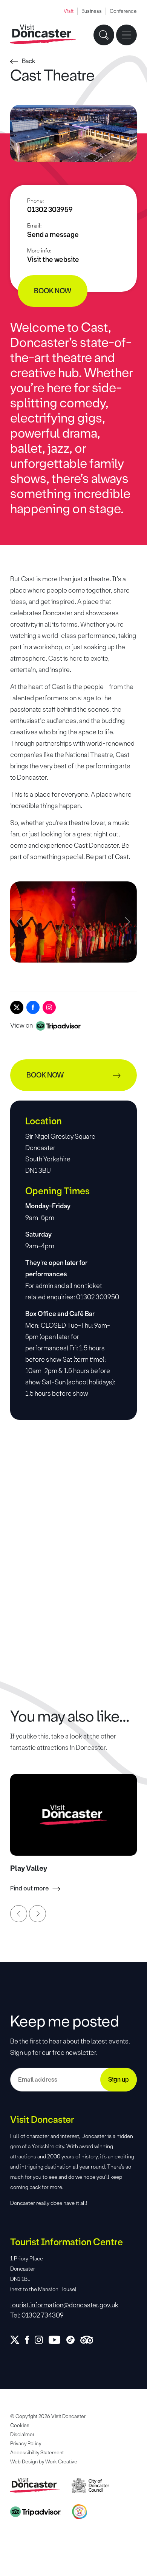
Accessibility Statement (37, 2453)
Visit (69, 11)
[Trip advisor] (90, 2340)
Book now (53, 291)
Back (29, 61)
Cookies (20, 2425)
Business (92, 11)
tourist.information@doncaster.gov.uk (64, 2305)
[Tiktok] (73, 2340)
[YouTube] (57, 2340)
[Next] (38, 1914)
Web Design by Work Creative (44, 2462)
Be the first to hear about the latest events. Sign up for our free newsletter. (70, 2047)
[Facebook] (33, 1007)
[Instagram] (49, 1007)
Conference (123, 11)
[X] (17, 1007)
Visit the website (53, 260)
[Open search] (104, 35)
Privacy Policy (26, 2444)
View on (22, 1025)
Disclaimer (22, 2434)
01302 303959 (50, 210)
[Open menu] (126, 35)
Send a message (53, 235)
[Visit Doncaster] (43, 35)
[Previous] (19, 1914)
